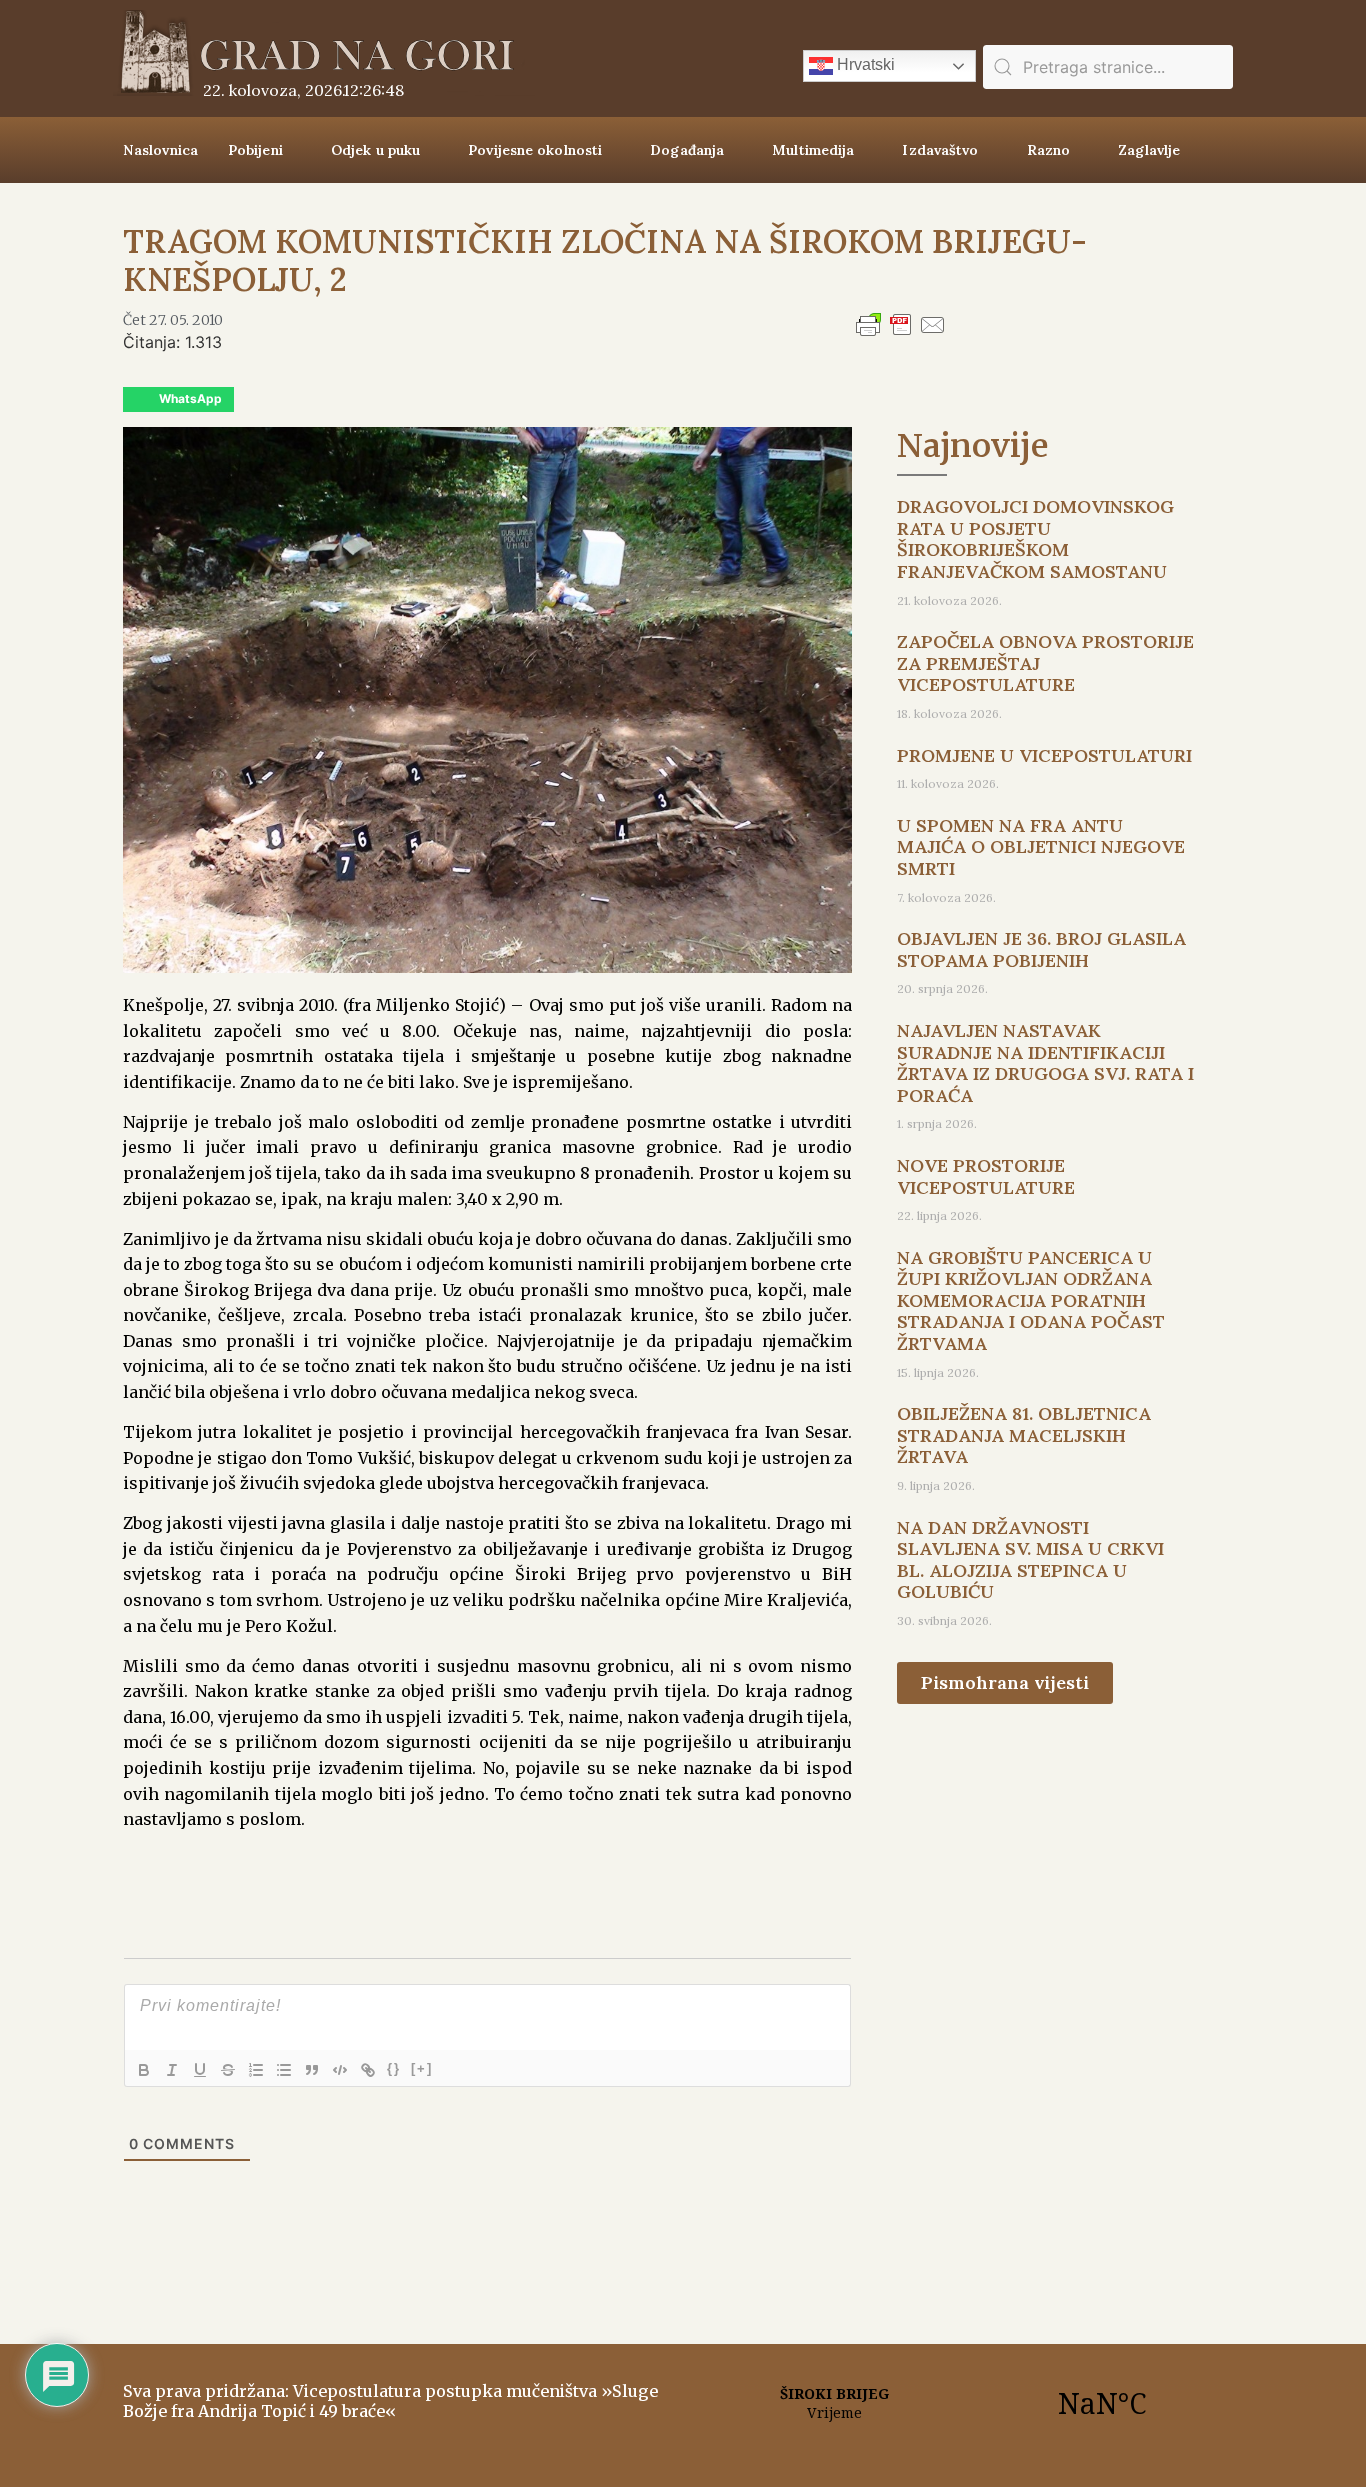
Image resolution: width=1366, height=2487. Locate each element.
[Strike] (228, 2070)
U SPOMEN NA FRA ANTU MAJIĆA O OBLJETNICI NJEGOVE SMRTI (1041, 847)
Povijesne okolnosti (535, 150)
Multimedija (813, 150)
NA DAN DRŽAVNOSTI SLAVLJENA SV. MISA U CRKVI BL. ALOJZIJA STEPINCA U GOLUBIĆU (1030, 1560)
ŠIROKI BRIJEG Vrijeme (968, 2403)
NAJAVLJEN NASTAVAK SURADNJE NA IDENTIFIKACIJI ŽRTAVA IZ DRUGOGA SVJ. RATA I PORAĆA (1045, 1063)
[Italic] (172, 2070)
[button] (178, 399)
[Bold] (144, 2070)
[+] (422, 2068)
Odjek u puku (375, 150)
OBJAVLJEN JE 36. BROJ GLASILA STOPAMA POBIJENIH (1041, 949)
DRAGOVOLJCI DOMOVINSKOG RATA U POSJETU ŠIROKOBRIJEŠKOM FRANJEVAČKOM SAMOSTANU (1035, 539)
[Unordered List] (284, 2070)
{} (394, 2068)
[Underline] (200, 2070)
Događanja (687, 150)
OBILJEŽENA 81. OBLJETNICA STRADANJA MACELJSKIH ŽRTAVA (1024, 1435)
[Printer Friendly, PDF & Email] (901, 334)
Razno (1049, 150)
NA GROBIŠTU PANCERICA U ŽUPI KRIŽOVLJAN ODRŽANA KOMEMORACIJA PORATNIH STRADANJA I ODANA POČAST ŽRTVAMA (1031, 1300)
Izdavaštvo (940, 150)
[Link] (368, 2070)
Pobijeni (255, 150)
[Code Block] (340, 2070)
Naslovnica (160, 150)
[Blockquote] (312, 2070)
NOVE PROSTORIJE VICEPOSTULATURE (986, 1176)
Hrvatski (864, 64)
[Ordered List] (256, 2070)
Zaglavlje (1149, 150)
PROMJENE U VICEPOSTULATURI (1044, 755)
